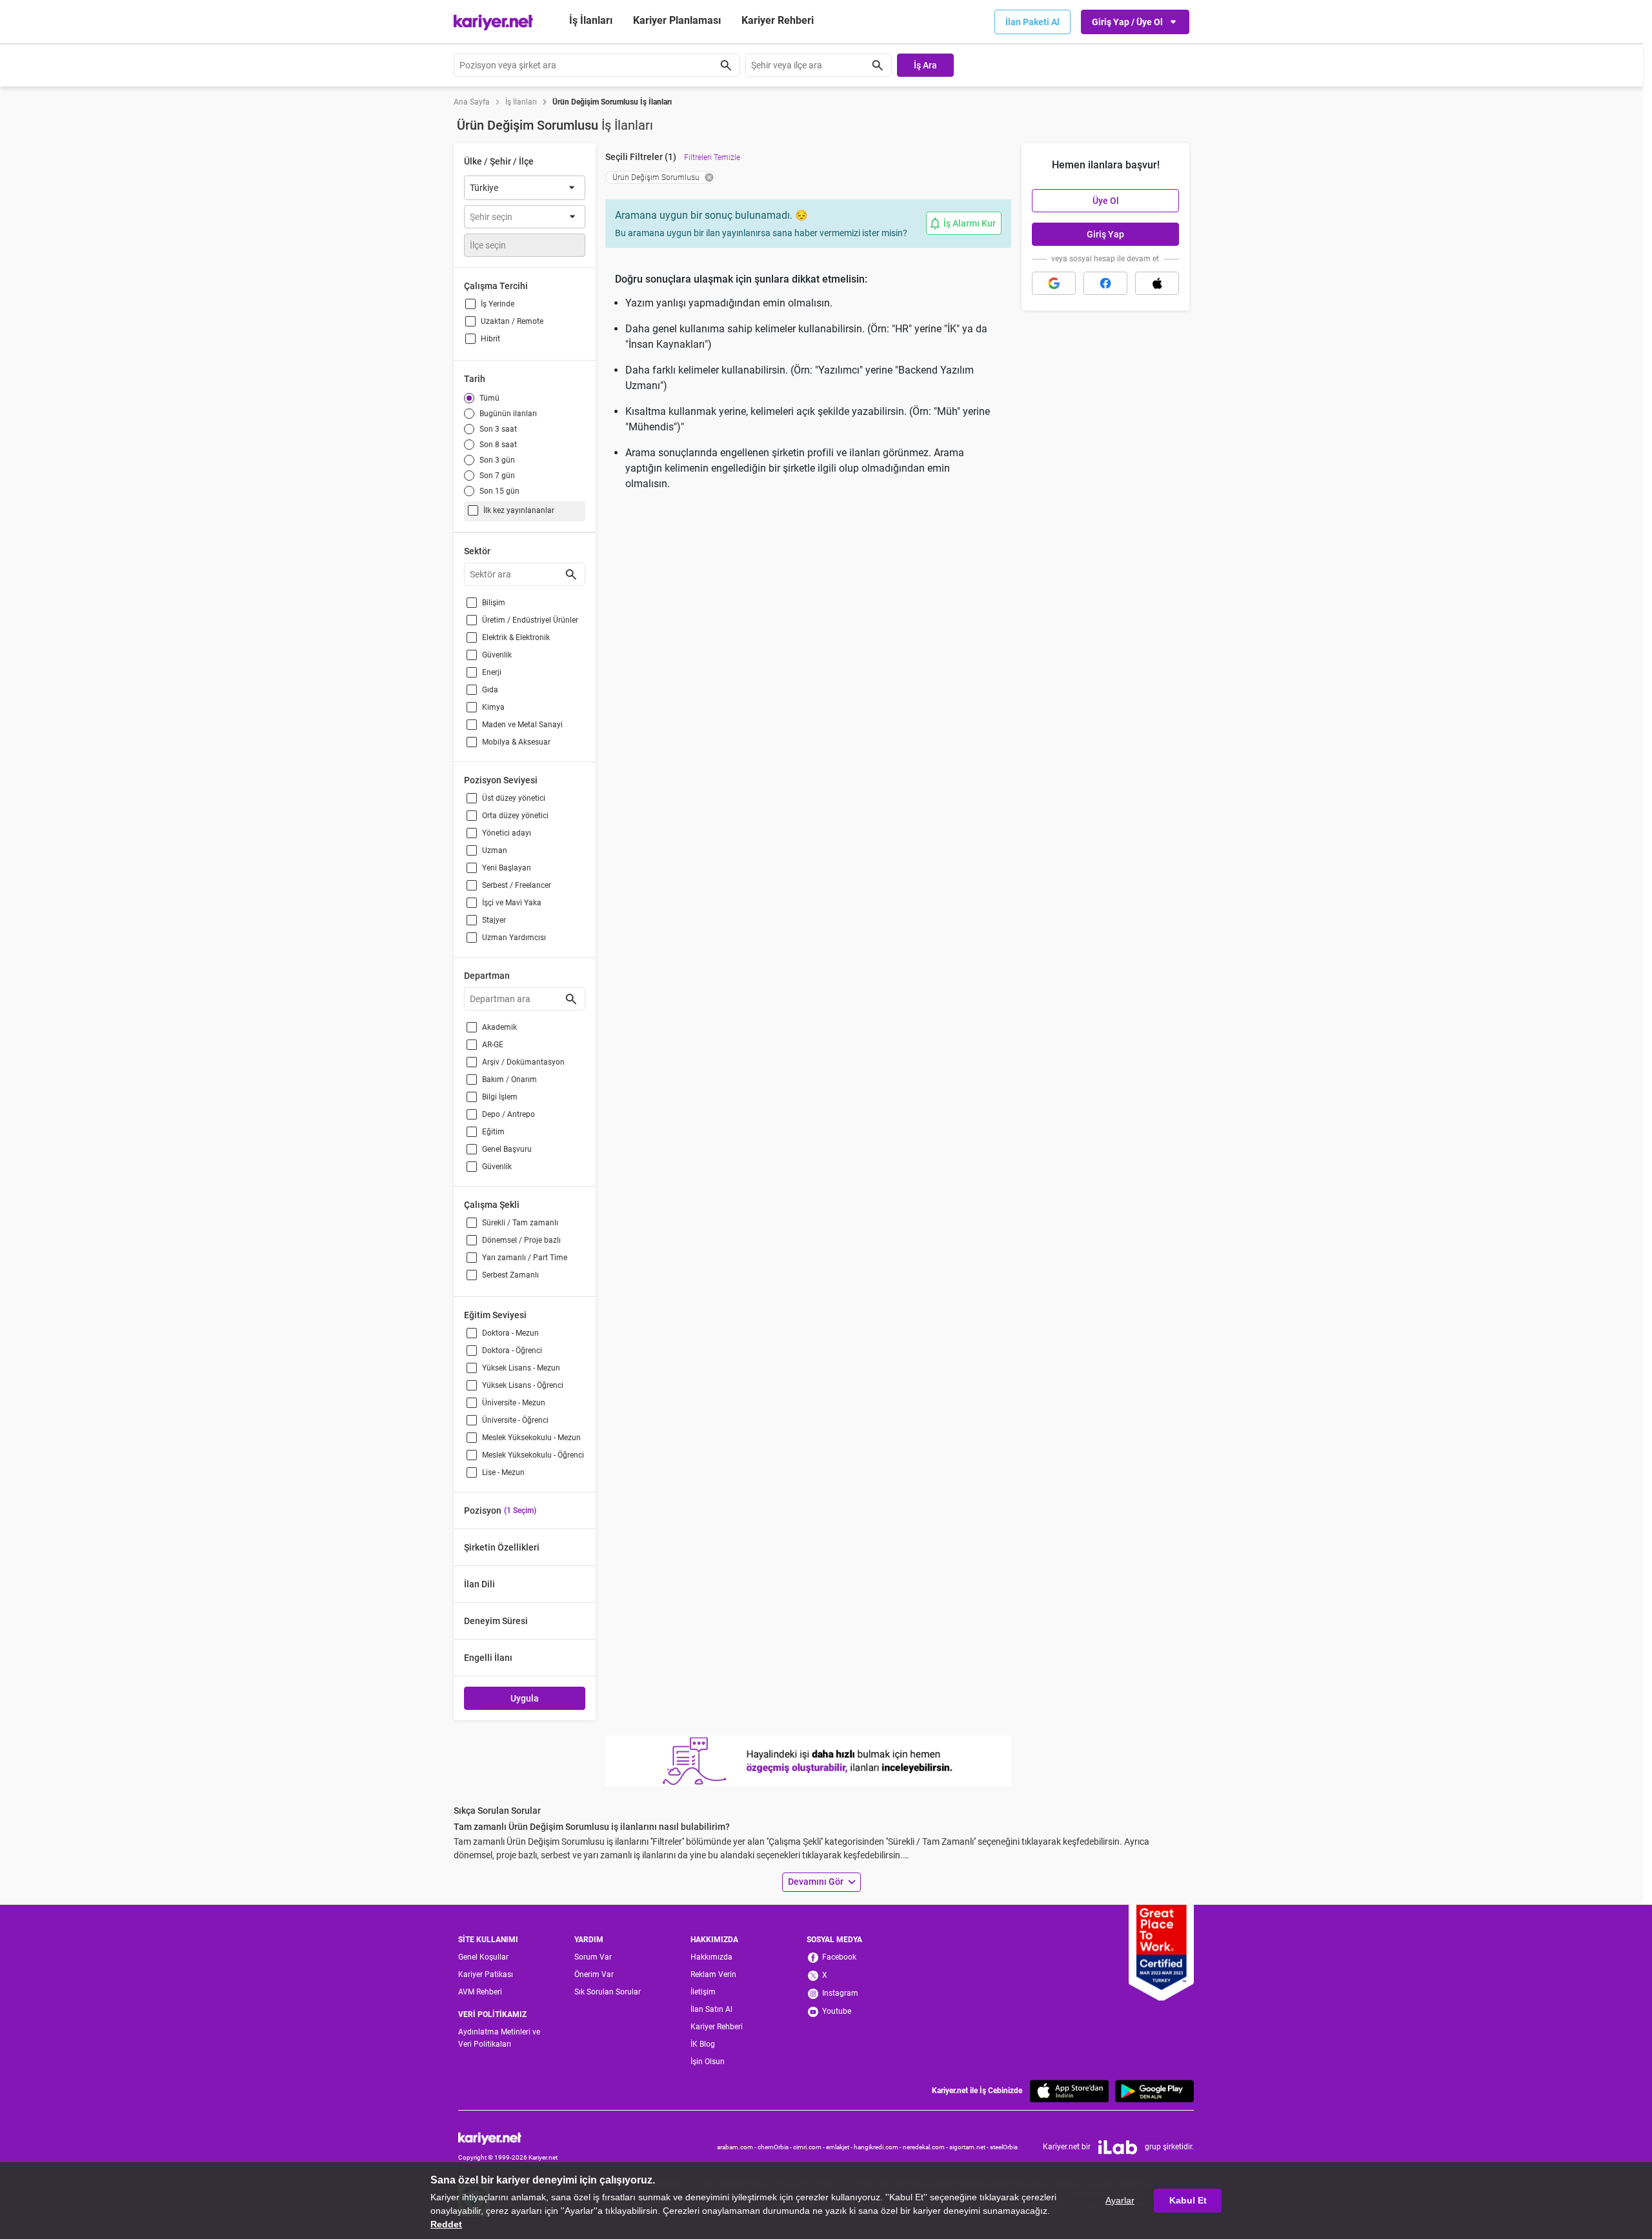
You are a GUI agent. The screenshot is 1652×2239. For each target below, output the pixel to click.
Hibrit (490, 339)
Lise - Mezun (503, 1472)
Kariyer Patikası (486, 1974)
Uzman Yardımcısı (514, 938)
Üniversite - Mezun (514, 1403)
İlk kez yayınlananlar (519, 510)
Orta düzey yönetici (515, 816)
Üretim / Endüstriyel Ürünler (530, 620)
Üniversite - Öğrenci (515, 1420)
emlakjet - (840, 2147)
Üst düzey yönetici (514, 798)
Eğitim (493, 1132)
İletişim (703, 1992)
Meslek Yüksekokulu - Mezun (531, 1438)
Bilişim (494, 603)
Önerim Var (594, 1974)
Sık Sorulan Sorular (608, 1992)
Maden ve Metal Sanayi (522, 725)
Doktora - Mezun (510, 1333)
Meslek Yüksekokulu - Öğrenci (533, 1455)
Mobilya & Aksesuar (516, 742)
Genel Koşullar (483, 1957)
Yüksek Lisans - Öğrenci (523, 1385)
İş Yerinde (498, 304)
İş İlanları (591, 20)
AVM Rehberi (480, 1992)
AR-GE (493, 1045)
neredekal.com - (926, 2147)
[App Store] (1069, 2091)
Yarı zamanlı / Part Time (525, 1258)
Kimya (493, 707)
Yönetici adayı (507, 833)
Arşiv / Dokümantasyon (523, 1062)
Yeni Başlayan (507, 868)
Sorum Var (593, 1957)
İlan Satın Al (711, 2009)
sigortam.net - (970, 2147)
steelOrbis (1004, 2147)
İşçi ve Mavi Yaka (512, 903)
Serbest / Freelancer (517, 885)
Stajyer (494, 920)
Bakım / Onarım (509, 1079)
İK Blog (703, 2044)
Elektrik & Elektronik (516, 638)
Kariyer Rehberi (717, 2027)
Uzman (495, 850)
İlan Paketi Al (1032, 22)
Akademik (499, 1027)
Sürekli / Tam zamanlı (520, 1223)
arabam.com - (737, 2147)
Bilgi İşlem (500, 1097)
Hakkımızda (711, 1957)
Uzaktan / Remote (512, 321)
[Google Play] (1154, 2091)
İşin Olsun (708, 2062)
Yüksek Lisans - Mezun (521, 1368)
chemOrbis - (775, 2147)
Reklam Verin (713, 1974)
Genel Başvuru (507, 1149)
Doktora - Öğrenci (512, 1350)
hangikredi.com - (878, 2147)
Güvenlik (497, 655)
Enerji (492, 672)
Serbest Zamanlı (510, 1275)
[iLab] (1118, 2147)
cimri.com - (810, 2147)
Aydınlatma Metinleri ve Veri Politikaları (499, 2038)
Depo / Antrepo (509, 1114)
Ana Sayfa (472, 102)
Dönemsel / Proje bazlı (521, 1240)
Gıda (490, 690)
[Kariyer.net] (508, 2138)
